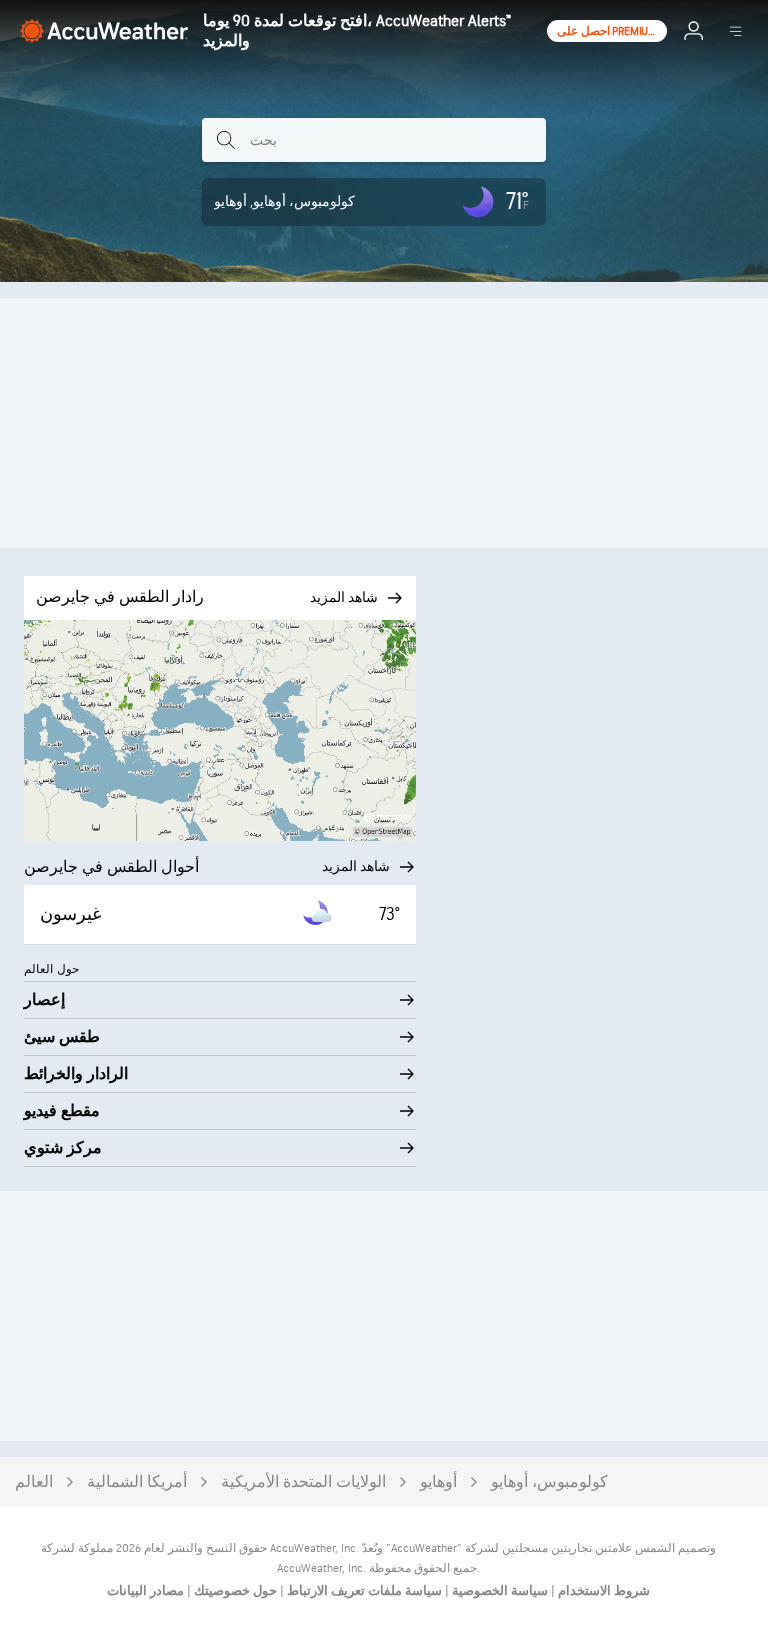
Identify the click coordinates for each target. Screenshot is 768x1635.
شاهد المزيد (356, 866)
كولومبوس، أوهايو (549, 1482)
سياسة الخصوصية (498, 1591)
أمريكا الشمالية (137, 1482)
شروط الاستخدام (602, 1591)
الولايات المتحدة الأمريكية (303, 1482)
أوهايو (438, 1482)
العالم (34, 1482)
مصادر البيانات (145, 1591)
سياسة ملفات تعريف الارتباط (363, 1591)
